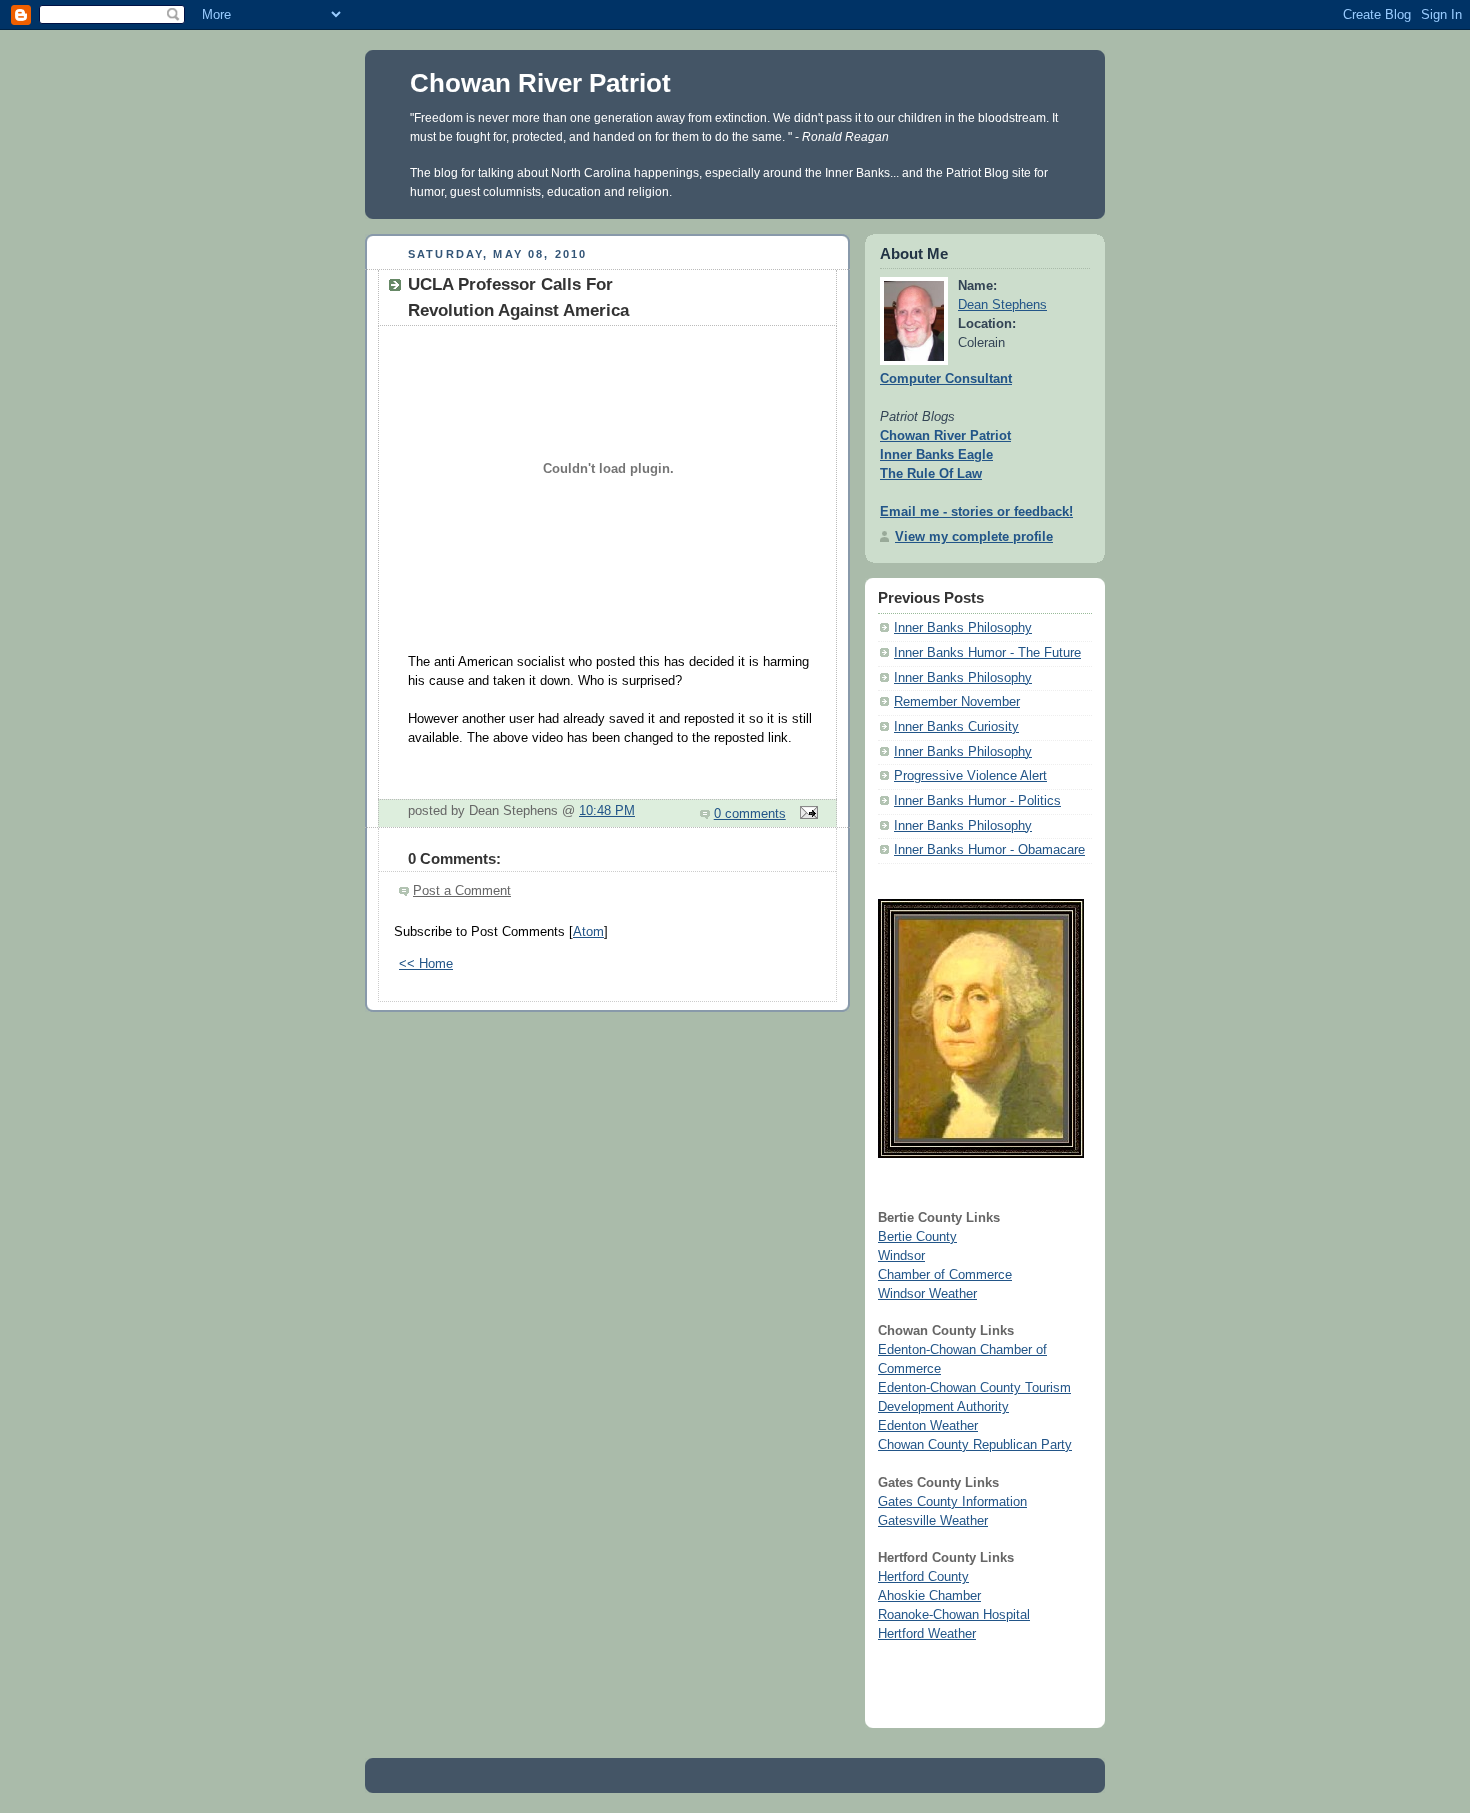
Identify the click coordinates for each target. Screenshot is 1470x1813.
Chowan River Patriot (540, 83)
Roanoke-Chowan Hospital (954, 1615)
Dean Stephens (1002, 305)
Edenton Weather (928, 1426)
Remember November (957, 702)
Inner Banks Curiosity (956, 727)
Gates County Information (952, 1502)
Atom (588, 932)
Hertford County (923, 1577)
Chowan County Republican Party (975, 1445)
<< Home (426, 964)
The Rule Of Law (931, 474)
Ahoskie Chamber (929, 1596)
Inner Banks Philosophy (963, 628)
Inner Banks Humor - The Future (987, 653)
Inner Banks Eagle (936, 455)
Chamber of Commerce (945, 1275)
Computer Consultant (946, 379)
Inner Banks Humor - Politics (977, 801)
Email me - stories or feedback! (976, 512)
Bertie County (917, 1237)
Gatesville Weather (933, 1521)
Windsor (901, 1256)
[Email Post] (806, 814)
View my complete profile (974, 537)
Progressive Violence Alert (970, 776)
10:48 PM (607, 811)
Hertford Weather (927, 1634)
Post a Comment (462, 891)
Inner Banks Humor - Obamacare (989, 850)
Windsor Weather (927, 1294)
